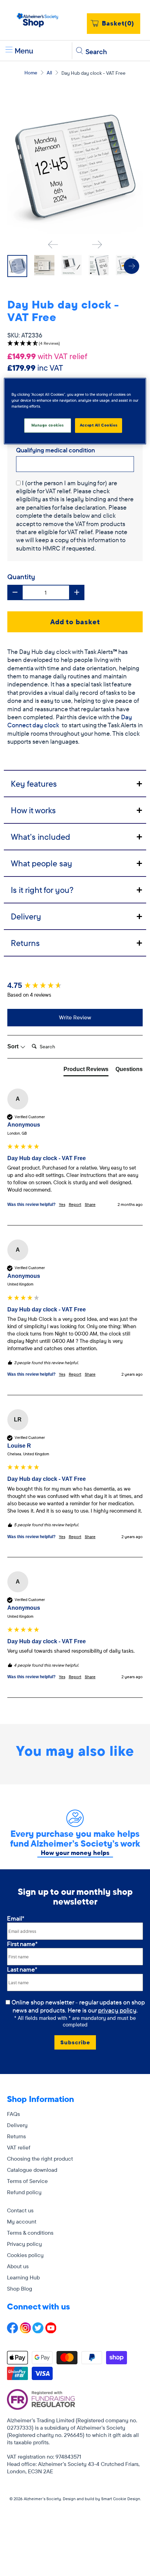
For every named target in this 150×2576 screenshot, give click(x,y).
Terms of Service (27, 2181)
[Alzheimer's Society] (38, 20)
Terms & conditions (30, 2233)
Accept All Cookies (99, 425)
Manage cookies (48, 425)
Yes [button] (62, 1204)
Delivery (17, 2125)
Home (31, 73)
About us (18, 2266)
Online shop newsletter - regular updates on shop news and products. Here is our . (79, 2006)
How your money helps (75, 1853)
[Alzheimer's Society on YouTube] (51, 2331)
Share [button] (90, 1204)
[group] (75, 986)
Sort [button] (14, 1046)
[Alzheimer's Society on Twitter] (38, 2331)
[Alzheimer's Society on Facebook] (13, 2331)
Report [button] (75, 1204)
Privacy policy (24, 2244)
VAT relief (19, 2147)
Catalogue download (32, 2170)
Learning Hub (23, 2277)
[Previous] (53, 245)
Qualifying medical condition (55, 450)
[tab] (75, 783)
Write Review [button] (75, 1017)
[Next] (97, 245)
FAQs (13, 2114)
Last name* (22, 1969)
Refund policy (24, 2192)
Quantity (21, 577)
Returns (16, 2136)
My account (22, 2221)
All (49, 73)
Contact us (20, 2210)
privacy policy (117, 2010)
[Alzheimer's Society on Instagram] (25, 2331)
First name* (22, 1944)
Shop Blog (20, 2288)
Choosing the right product (40, 2159)
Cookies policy (25, 2255)
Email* (16, 1918)
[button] (75, 344)
